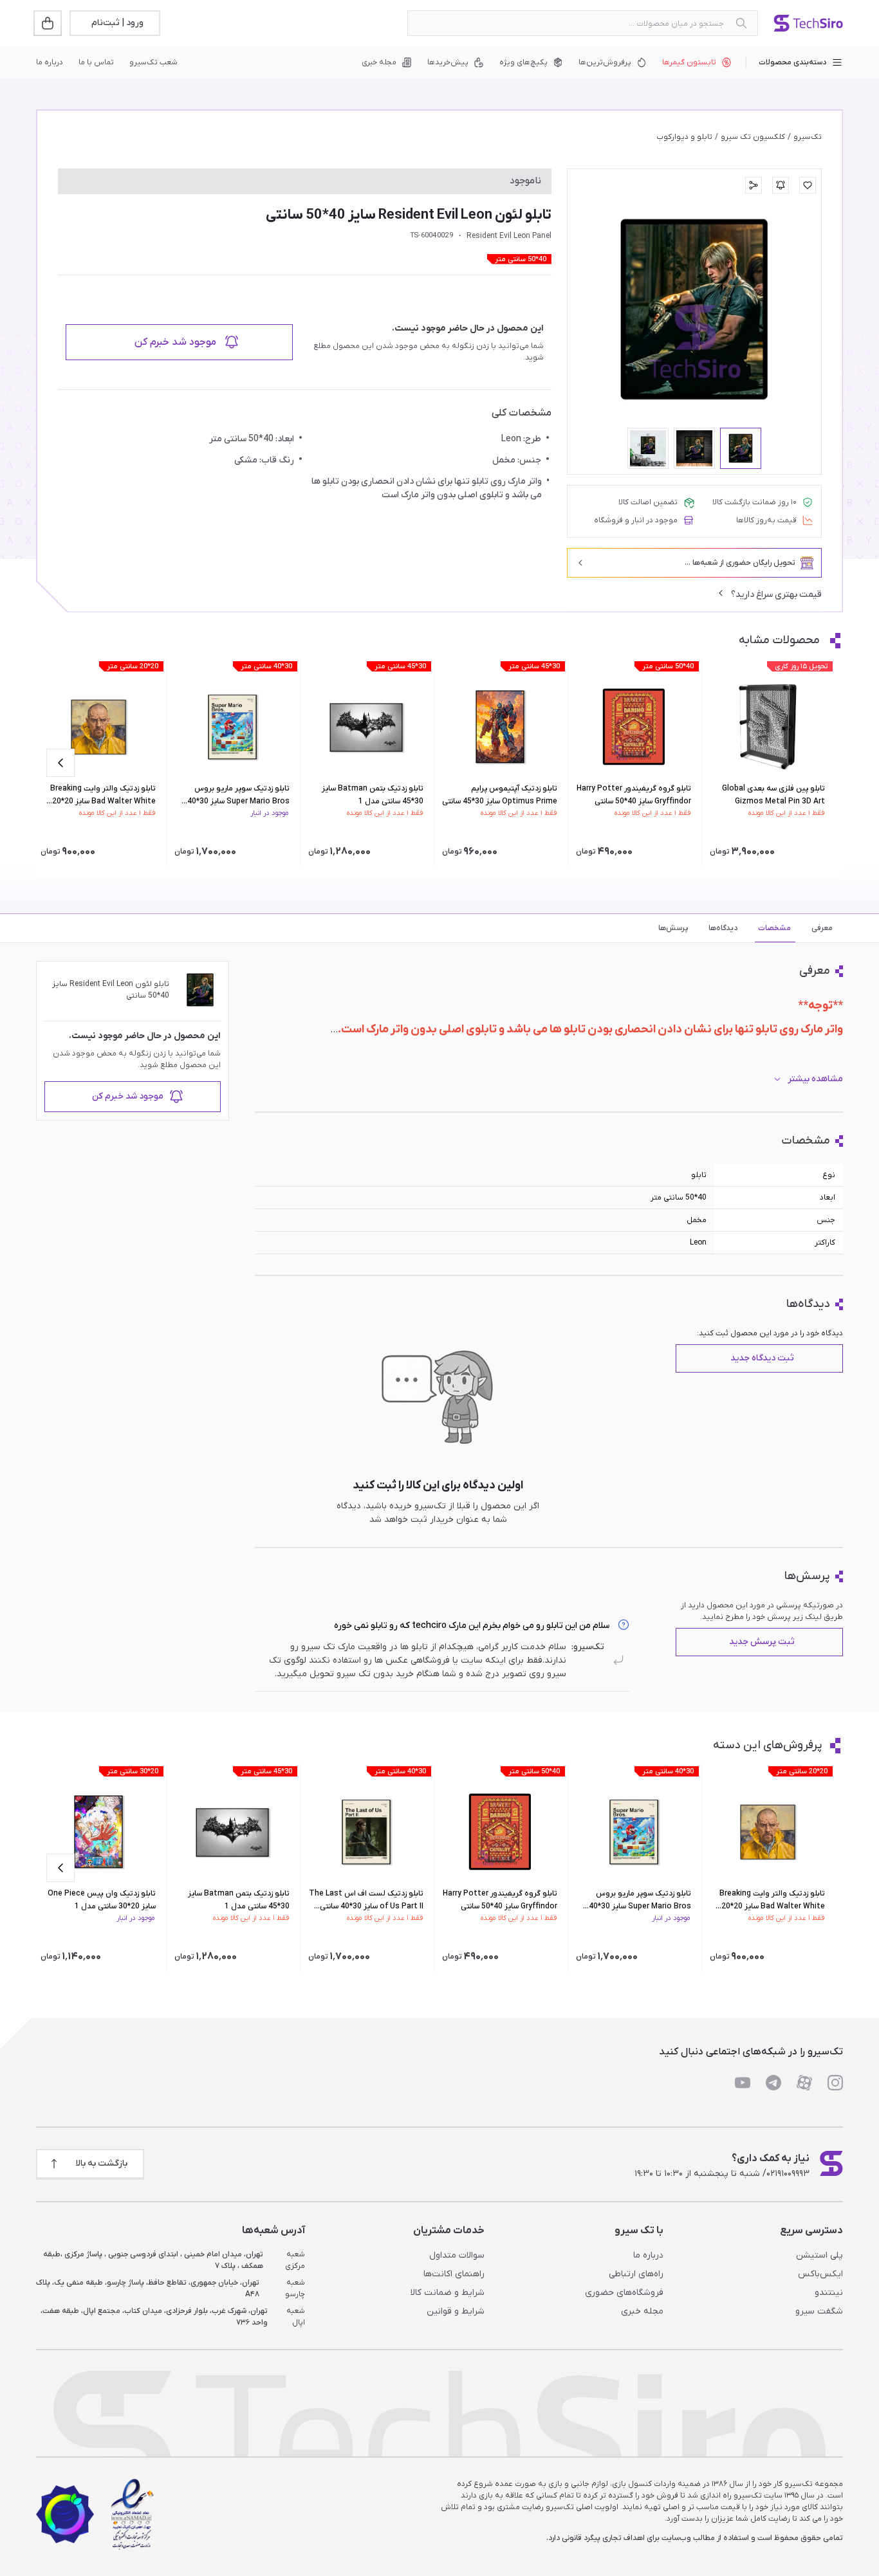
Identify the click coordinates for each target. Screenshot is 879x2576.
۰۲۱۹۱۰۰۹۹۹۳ (788, 2174)
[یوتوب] (743, 2083)
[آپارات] (804, 2083)
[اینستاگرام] (835, 2083)
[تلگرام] (773, 2083)
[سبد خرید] (49, 23)
